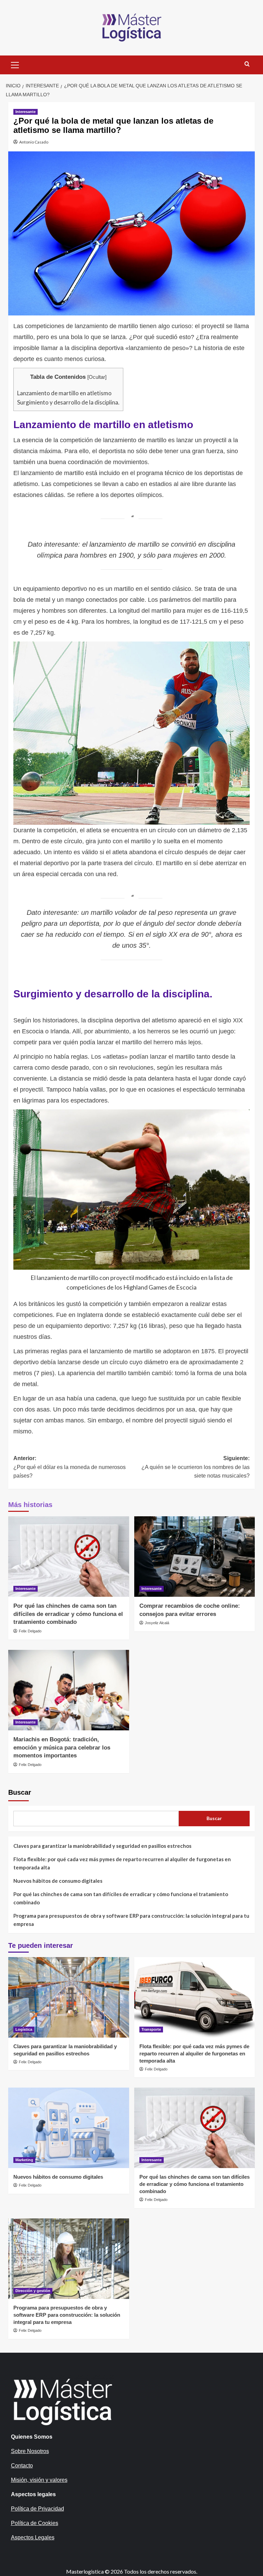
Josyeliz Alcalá (157, 1623)
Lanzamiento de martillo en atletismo (64, 393)
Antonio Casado (34, 142)
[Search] (247, 64)
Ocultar (97, 377)
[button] (15, 64)
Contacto (22, 2466)
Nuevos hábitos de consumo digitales (58, 1881)
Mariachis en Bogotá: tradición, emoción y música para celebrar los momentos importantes (62, 1748)
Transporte (151, 2029)
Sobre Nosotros (30, 2451)
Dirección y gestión (33, 2291)
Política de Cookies (35, 2523)
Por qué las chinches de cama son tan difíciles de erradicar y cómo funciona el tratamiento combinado (68, 1614)
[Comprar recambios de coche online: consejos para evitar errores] (195, 1557)
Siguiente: (196, 1467)
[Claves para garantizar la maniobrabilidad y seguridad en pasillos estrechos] (69, 1997)
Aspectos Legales (33, 2537)
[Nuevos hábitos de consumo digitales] (69, 2128)
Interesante (26, 112)
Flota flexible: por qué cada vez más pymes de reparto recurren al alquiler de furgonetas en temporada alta (122, 1863)
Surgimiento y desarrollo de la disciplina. (68, 402)
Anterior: (70, 1467)
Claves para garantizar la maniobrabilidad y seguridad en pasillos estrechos (102, 1846)
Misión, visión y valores (39, 2480)
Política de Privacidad (37, 2509)
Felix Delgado (30, 1631)
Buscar (20, 1792)
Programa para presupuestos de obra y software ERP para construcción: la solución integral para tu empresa (131, 1920)
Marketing (24, 2160)
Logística (24, 2029)
